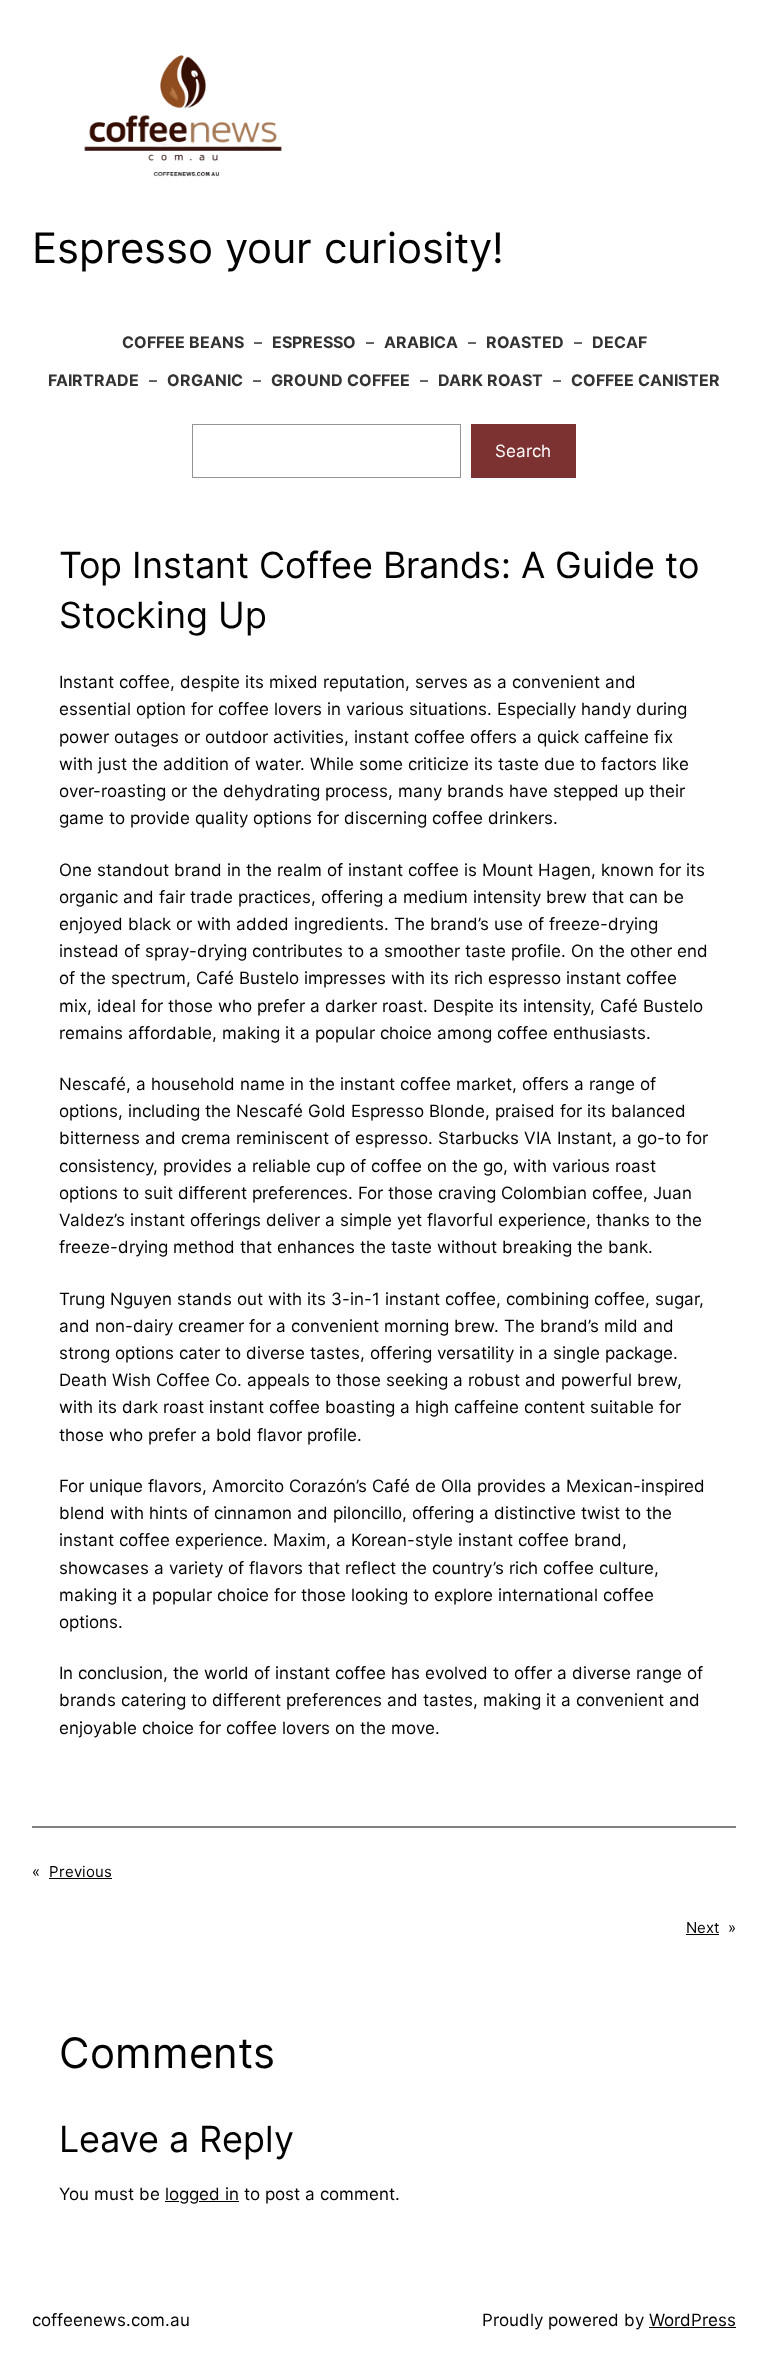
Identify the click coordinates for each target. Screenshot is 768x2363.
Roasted (525, 342)
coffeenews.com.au (111, 2320)
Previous (80, 1871)
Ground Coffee (340, 380)
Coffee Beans (183, 342)
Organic (205, 380)
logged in (202, 2194)
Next (702, 1927)
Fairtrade (93, 380)
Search (523, 451)
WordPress (692, 2320)
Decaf (619, 342)
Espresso (314, 342)
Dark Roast (490, 380)
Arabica (421, 342)
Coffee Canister (645, 380)
